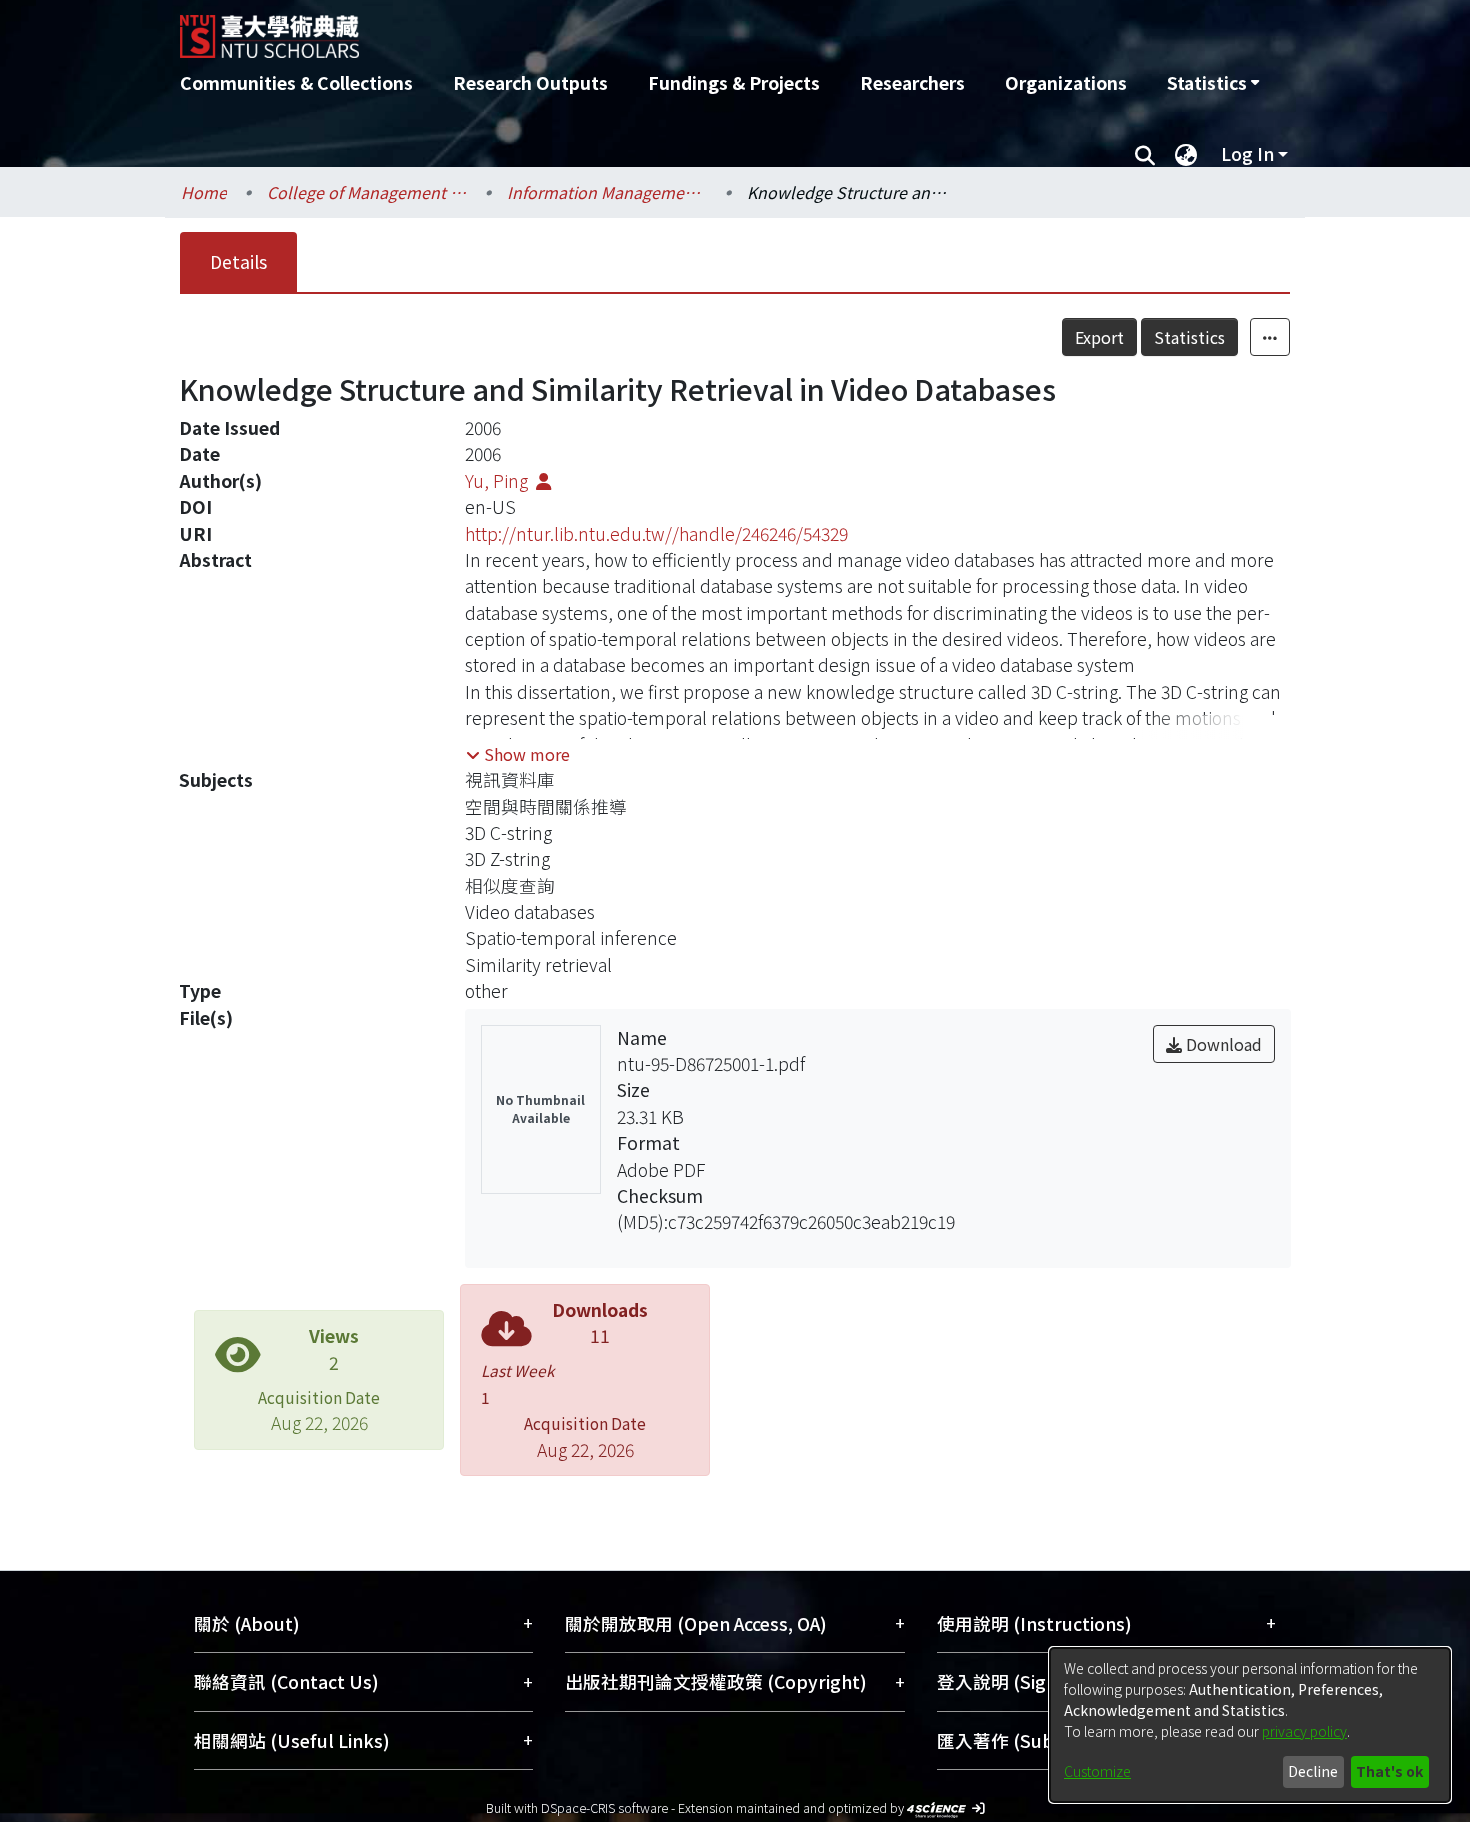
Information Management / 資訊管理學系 (607, 192)
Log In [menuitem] (1247, 153)
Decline (1313, 1771)
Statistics (1189, 337)
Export (1099, 337)
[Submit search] (1144, 154)
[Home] (627, 29)
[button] (518, 754)
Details (238, 261)
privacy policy (1304, 1731)
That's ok (1389, 1771)
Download (1222, 1044)
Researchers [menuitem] (912, 82)
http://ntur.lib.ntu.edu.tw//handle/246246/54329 (656, 533)
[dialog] (1250, 1725)
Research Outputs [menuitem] (530, 82)
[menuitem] (1213, 83)
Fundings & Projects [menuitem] (734, 82)
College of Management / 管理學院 (367, 192)
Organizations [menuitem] (1066, 82)
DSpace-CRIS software (604, 1807)
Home (204, 192)
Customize (1097, 1771)
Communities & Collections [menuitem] (296, 82)
